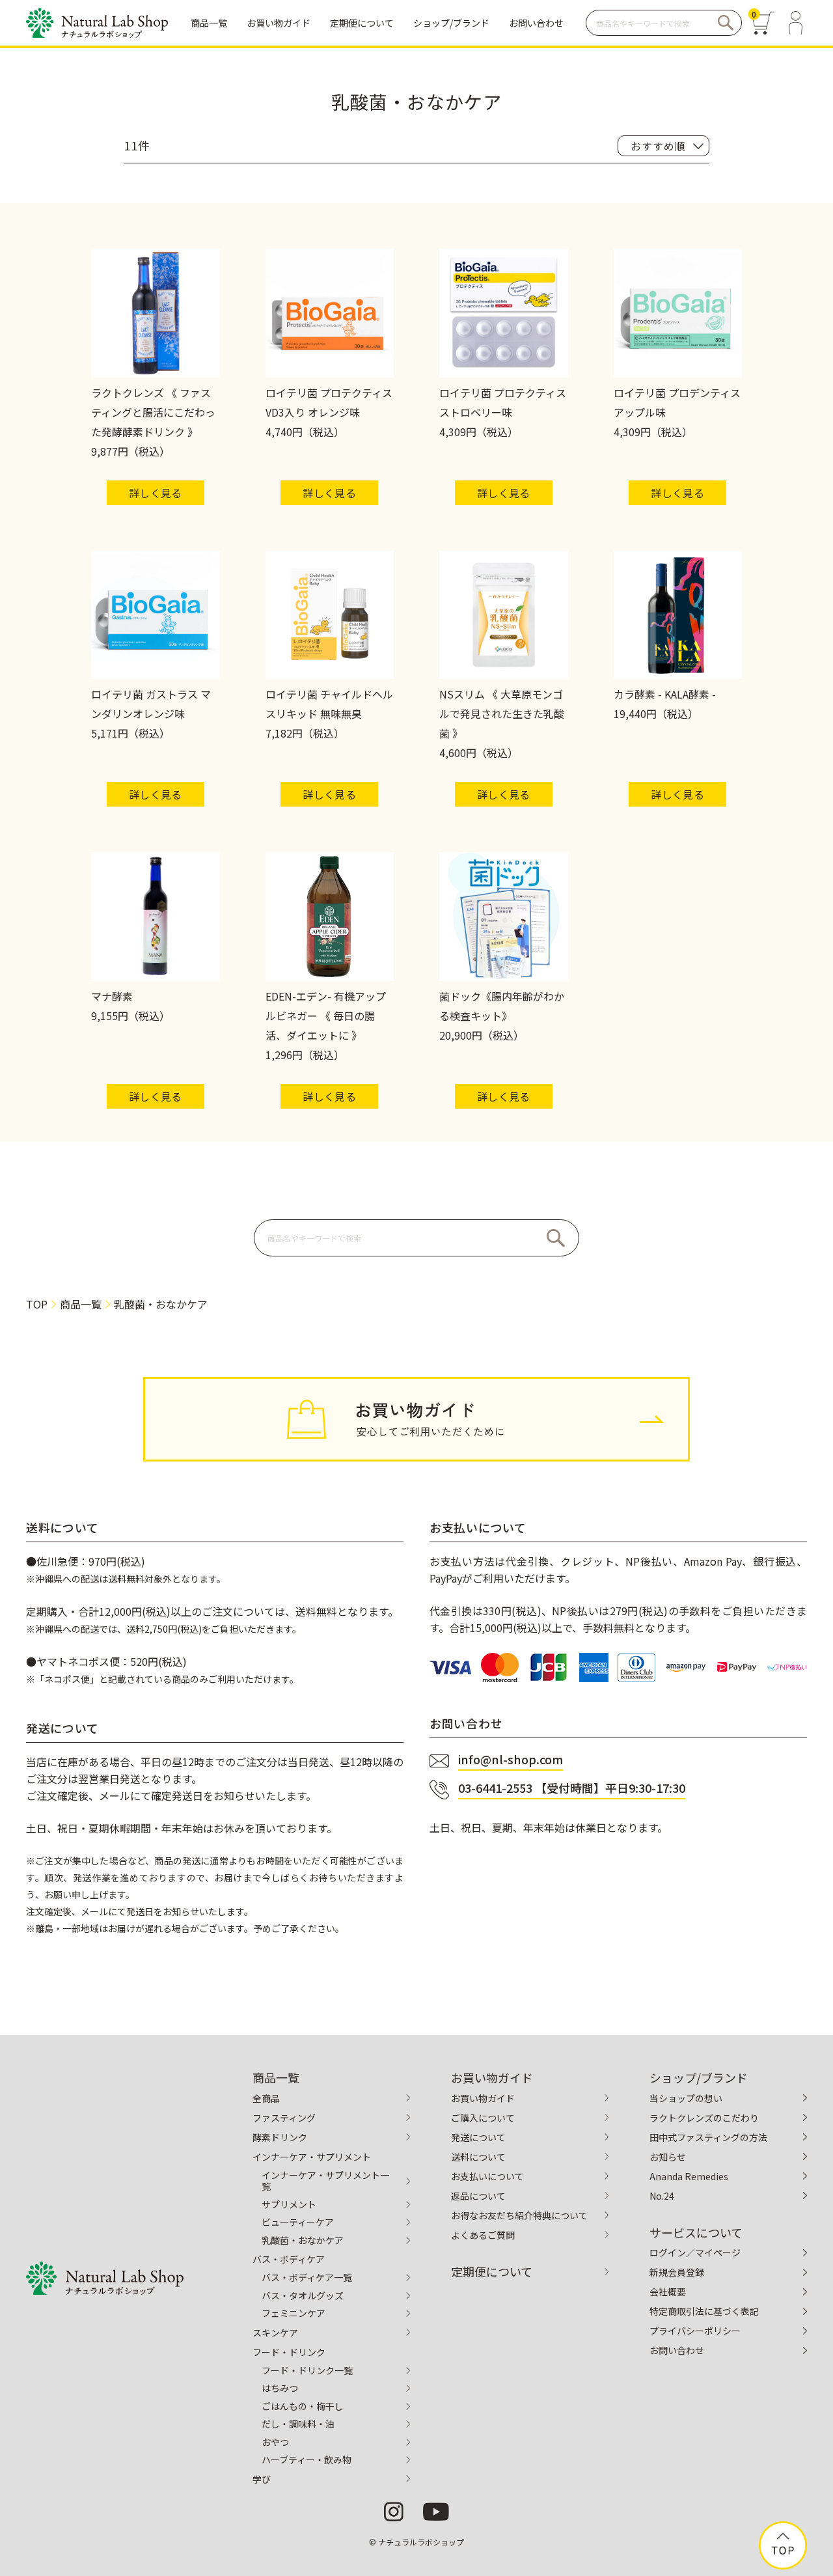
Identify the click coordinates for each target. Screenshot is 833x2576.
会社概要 (668, 2292)
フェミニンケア (294, 2313)
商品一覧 (81, 1304)
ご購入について (483, 2118)
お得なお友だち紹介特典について (519, 2215)
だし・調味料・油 (298, 2424)
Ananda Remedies (689, 2176)
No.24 (662, 2196)
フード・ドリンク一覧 (307, 2370)
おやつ (275, 2442)
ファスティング (284, 2118)
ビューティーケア (298, 2222)
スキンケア (275, 2333)
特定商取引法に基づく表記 (704, 2311)
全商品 (266, 2098)
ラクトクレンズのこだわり (704, 2118)
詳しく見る (156, 493)
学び (262, 2479)
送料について (478, 2157)
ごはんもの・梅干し (303, 2406)
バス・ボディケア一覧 (307, 2277)
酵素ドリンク (280, 2137)
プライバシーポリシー (695, 2331)
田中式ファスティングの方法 (708, 2137)
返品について (478, 2196)
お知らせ (668, 2157)
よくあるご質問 (483, 2235)
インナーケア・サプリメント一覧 (325, 2181)
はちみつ (280, 2388)
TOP (37, 1304)
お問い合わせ (677, 2350)
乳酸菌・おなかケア (303, 2240)
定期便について (492, 2271)
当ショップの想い (686, 2098)
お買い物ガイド (483, 2098)
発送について (478, 2137)
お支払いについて (487, 2176)
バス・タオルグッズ (303, 2295)
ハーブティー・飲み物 (307, 2459)
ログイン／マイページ (695, 2252)
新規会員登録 (677, 2272)
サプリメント (289, 2204)
